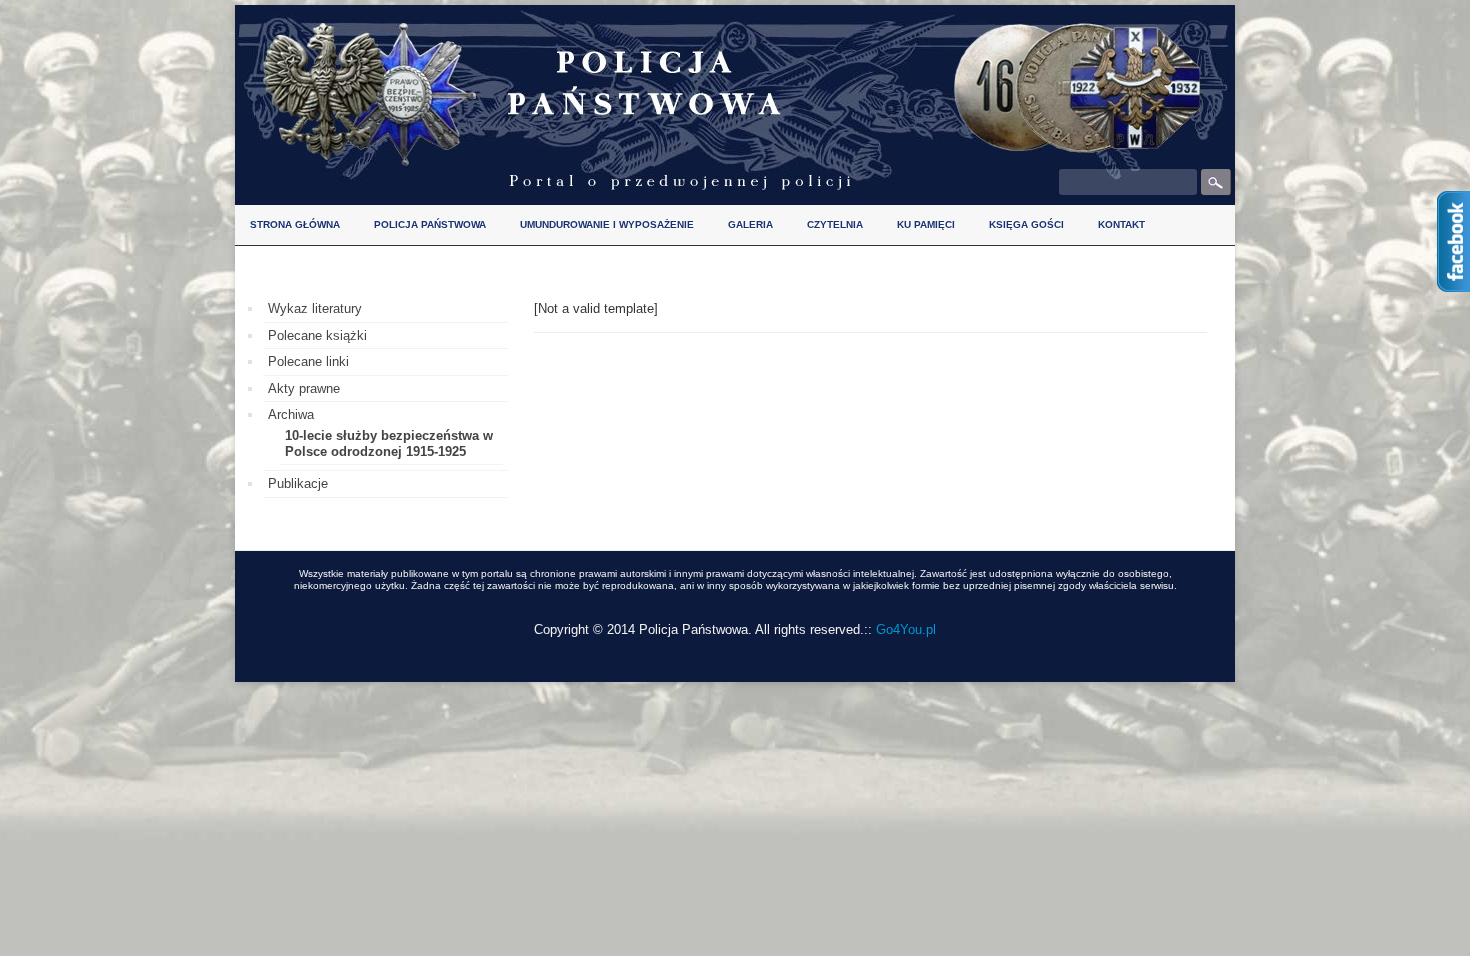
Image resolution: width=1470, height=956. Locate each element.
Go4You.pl (906, 629)
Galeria (750, 224)
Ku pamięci (926, 224)
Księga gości (1026, 224)
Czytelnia (835, 224)
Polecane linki (308, 361)
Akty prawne (304, 388)
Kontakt (1121, 224)
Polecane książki (317, 335)
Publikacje (298, 483)
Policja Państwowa (430, 224)
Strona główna (295, 224)
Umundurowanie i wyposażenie (607, 224)
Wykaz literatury (315, 308)
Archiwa (291, 414)
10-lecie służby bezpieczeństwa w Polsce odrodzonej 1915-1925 (389, 443)
